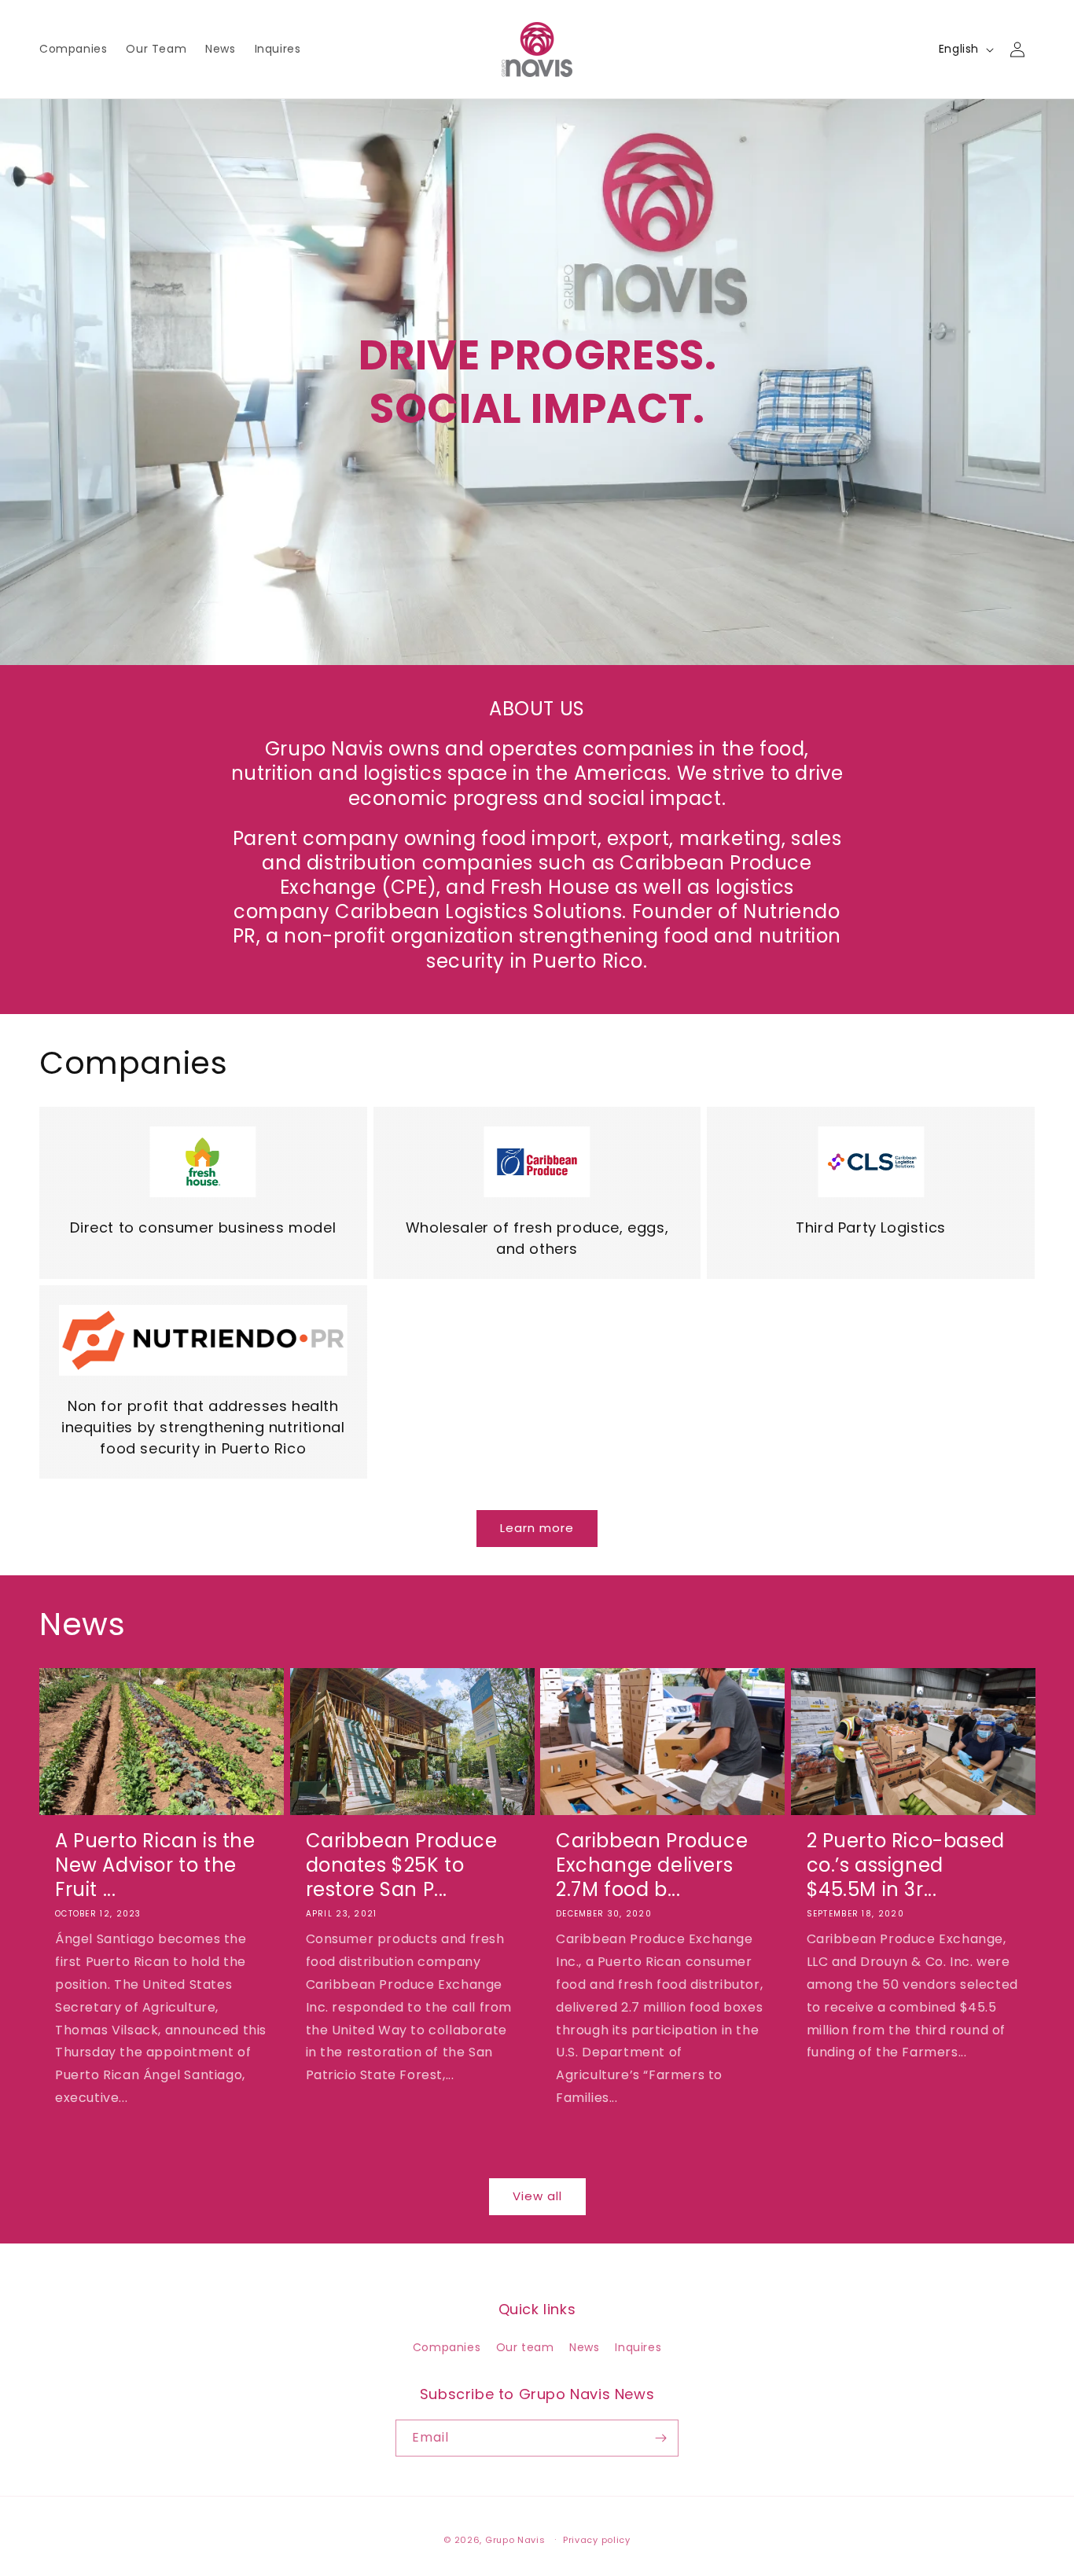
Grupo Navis (515, 2540)
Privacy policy (597, 2540)
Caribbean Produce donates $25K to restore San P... (402, 1865)
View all (537, 2196)
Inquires (638, 2347)
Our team (525, 2347)
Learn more (537, 1528)
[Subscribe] (660, 2438)
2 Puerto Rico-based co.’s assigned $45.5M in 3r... (906, 1865)
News (584, 2347)
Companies (447, 2347)
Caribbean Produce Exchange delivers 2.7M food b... (652, 1865)
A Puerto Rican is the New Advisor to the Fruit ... (155, 1865)
